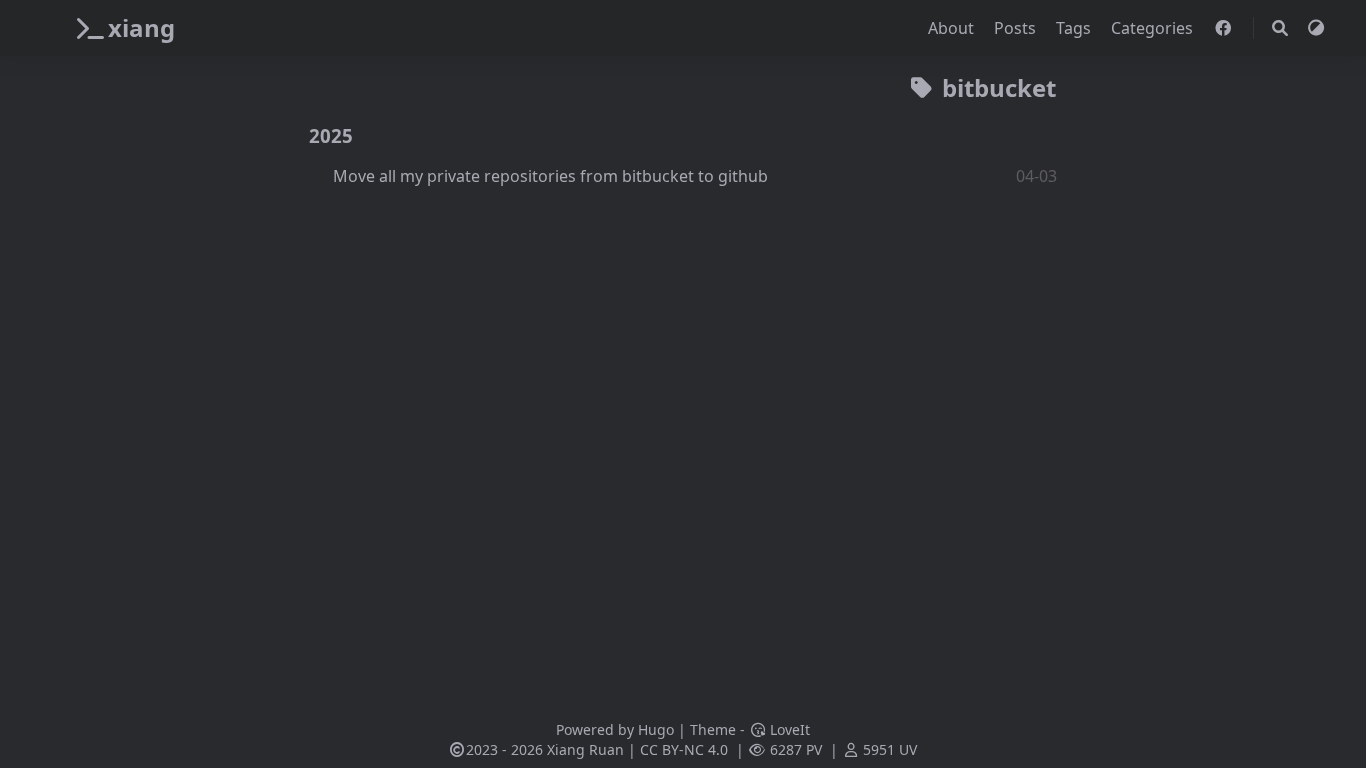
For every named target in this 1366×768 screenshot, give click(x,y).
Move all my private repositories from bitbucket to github (550, 176)
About (953, 28)
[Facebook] (1225, 28)
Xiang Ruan (585, 749)
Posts (1017, 28)
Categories (1154, 28)
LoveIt (788, 729)
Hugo (656, 729)
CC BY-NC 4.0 (684, 749)
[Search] (1280, 28)
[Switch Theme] (1316, 28)
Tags (1075, 28)
